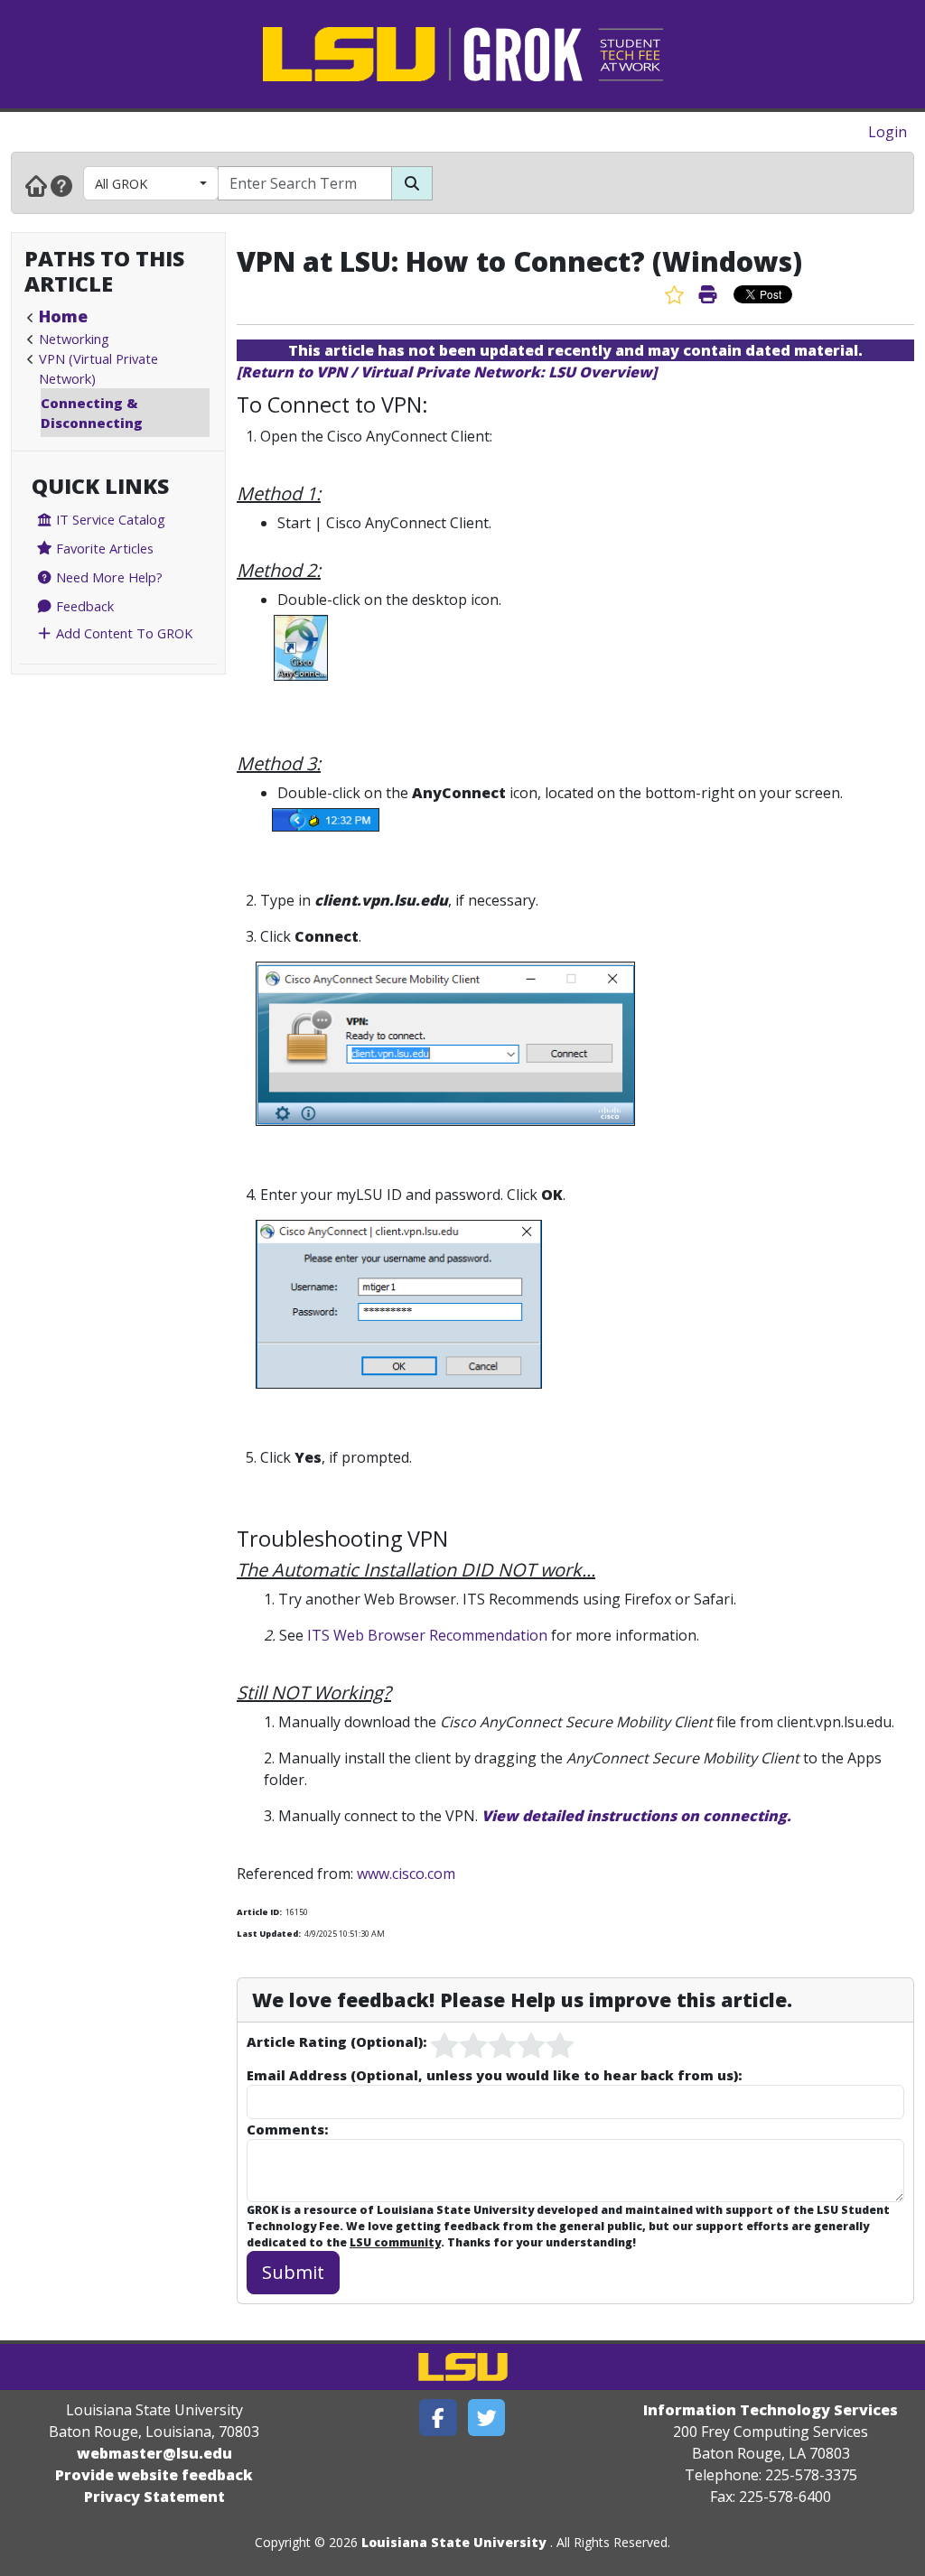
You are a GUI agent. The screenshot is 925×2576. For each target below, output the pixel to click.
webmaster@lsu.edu (154, 2453)
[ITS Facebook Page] (438, 2418)
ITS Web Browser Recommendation (427, 1635)
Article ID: (259, 1912)
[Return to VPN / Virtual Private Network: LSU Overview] (447, 372)
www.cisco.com (406, 1874)
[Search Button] (412, 183)
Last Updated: (269, 1934)
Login (888, 132)
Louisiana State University (454, 2542)
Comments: (287, 2129)
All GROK (121, 183)
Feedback (83, 606)
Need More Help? (107, 577)
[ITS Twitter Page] (487, 2418)
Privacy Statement (154, 2497)
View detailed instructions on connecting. (636, 1816)
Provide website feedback (154, 2475)
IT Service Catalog (109, 519)
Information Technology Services (771, 2410)
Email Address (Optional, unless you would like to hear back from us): (494, 2075)
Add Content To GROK (122, 633)
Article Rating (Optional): (336, 2041)
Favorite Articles (103, 548)
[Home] (36, 185)
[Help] (61, 185)
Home (63, 316)
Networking (74, 339)
